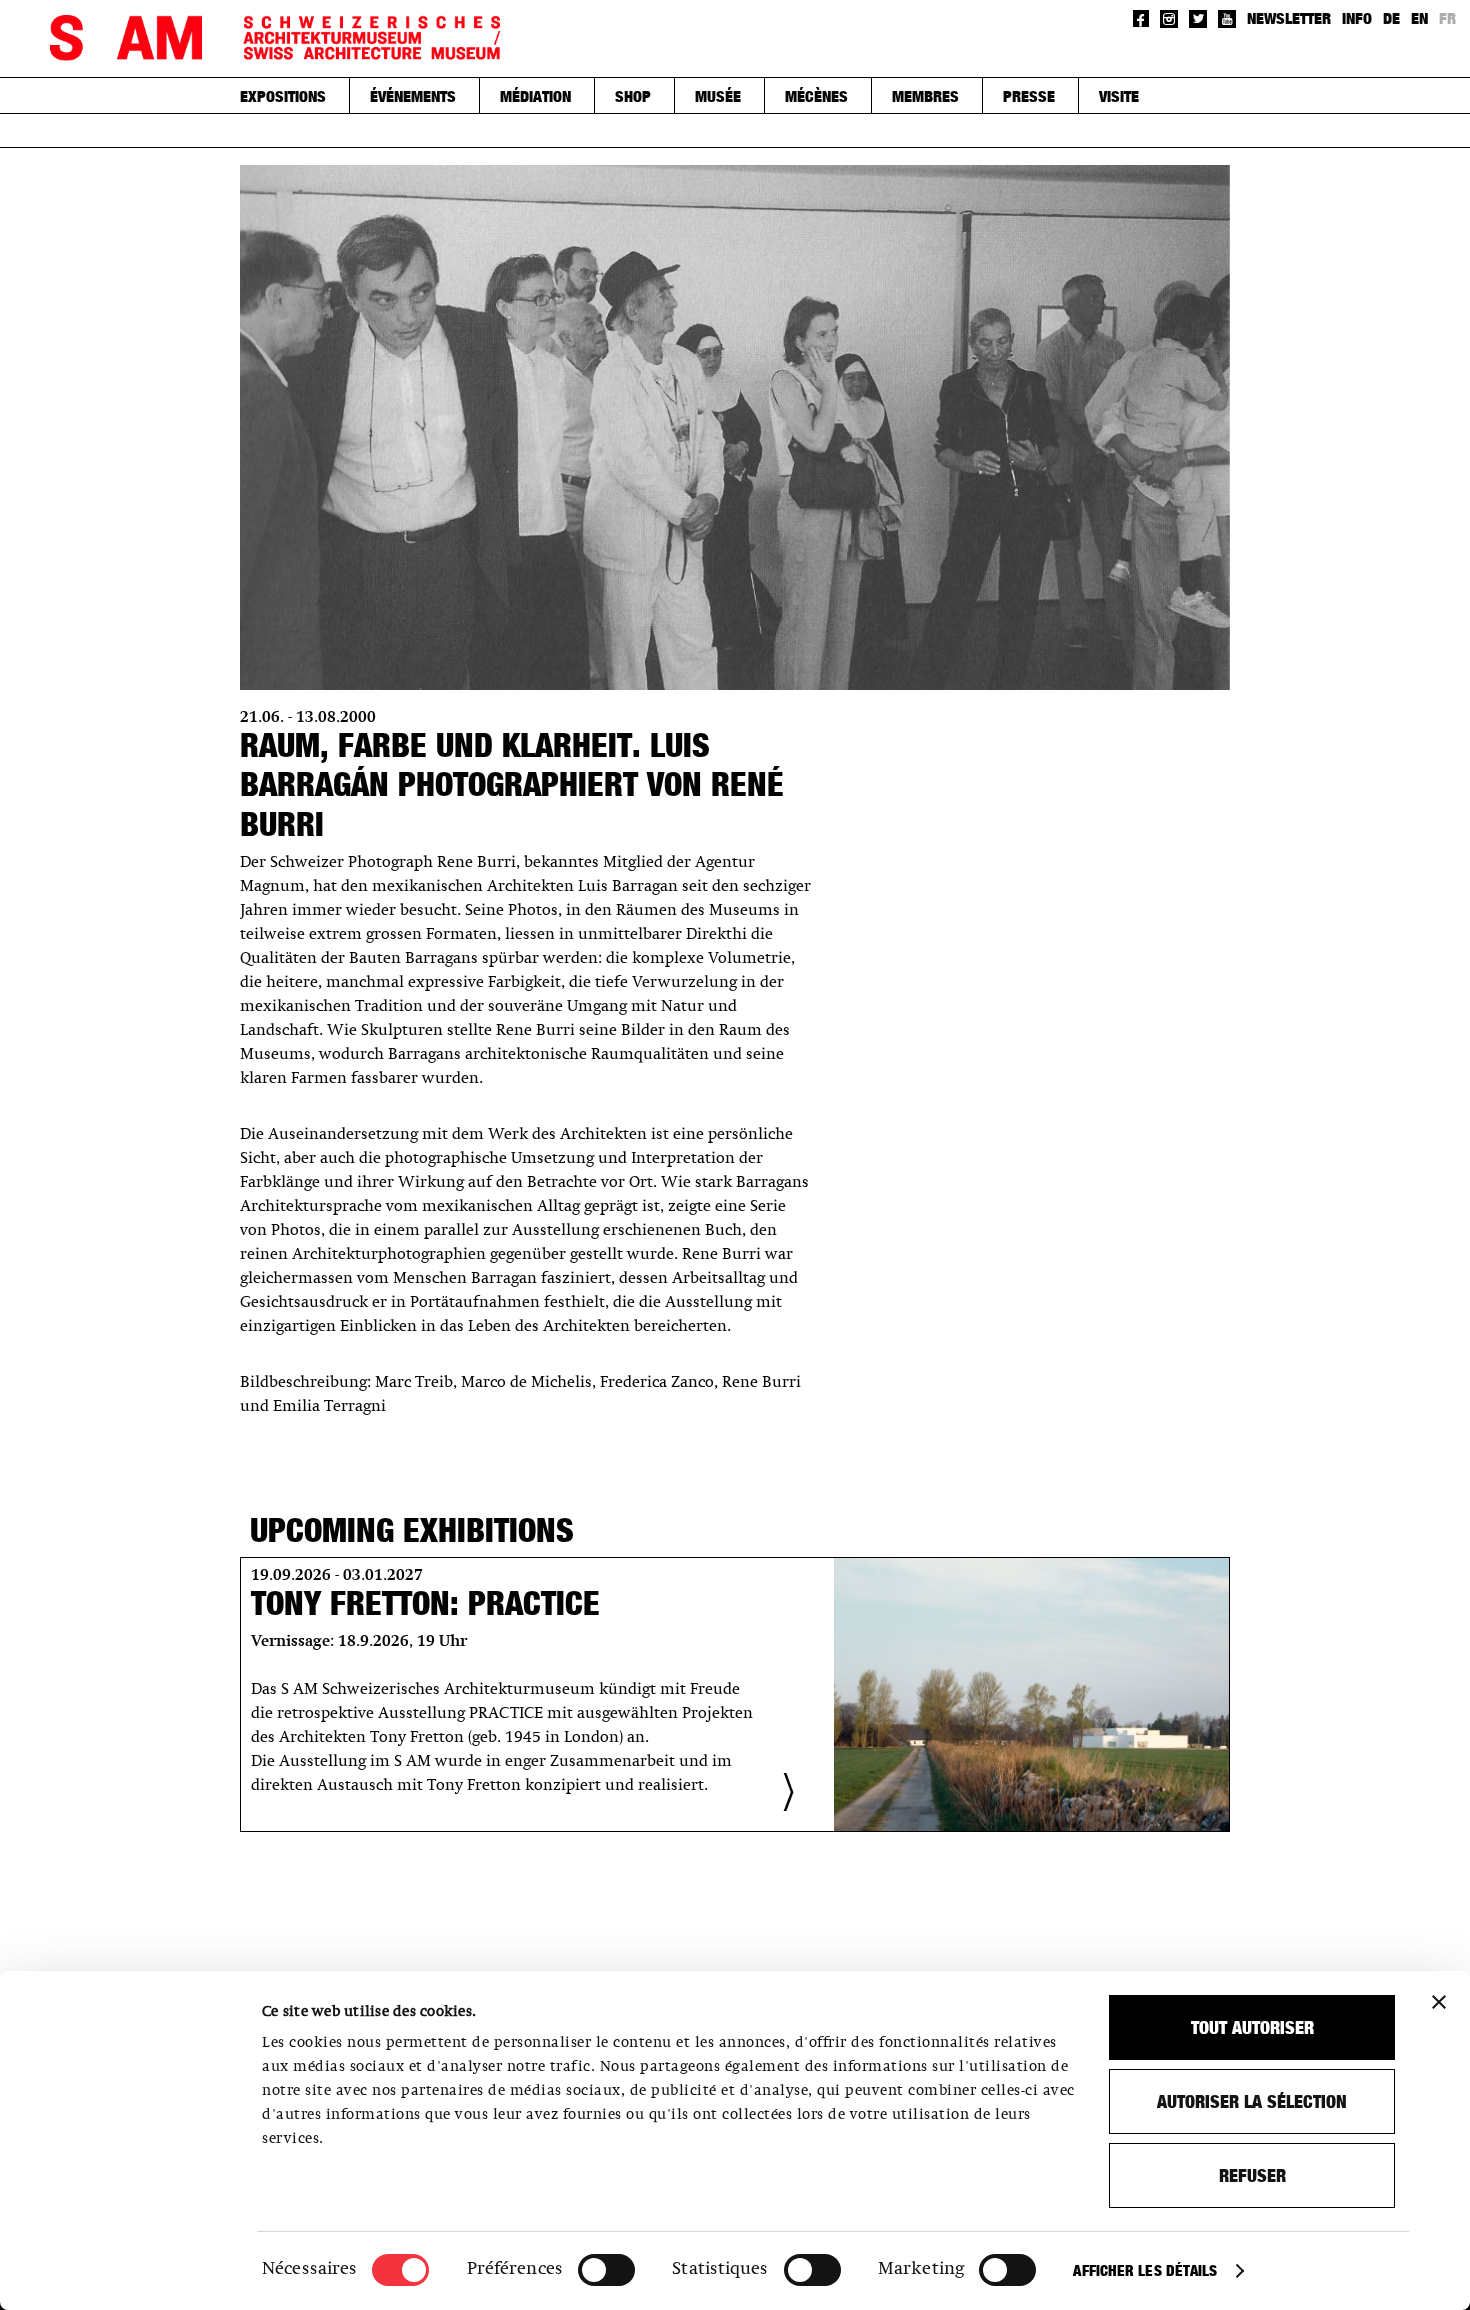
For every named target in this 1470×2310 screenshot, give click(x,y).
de (1391, 18)
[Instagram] (1169, 19)
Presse (1029, 96)
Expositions (283, 96)
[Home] (275, 38)
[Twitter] (1198, 19)
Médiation (535, 96)
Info (1357, 18)
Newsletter (1289, 18)
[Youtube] (1227, 19)
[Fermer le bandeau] (1439, 2002)
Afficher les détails (1145, 2270)
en (1419, 18)
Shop (633, 96)
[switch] (606, 2270)
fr (1447, 18)
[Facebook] (1141, 18)
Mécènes (816, 96)
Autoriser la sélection (1252, 2101)
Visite (1119, 96)
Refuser (1252, 2175)
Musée (718, 96)
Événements (413, 96)
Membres (925, 96)
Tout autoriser (1252, 2027)
